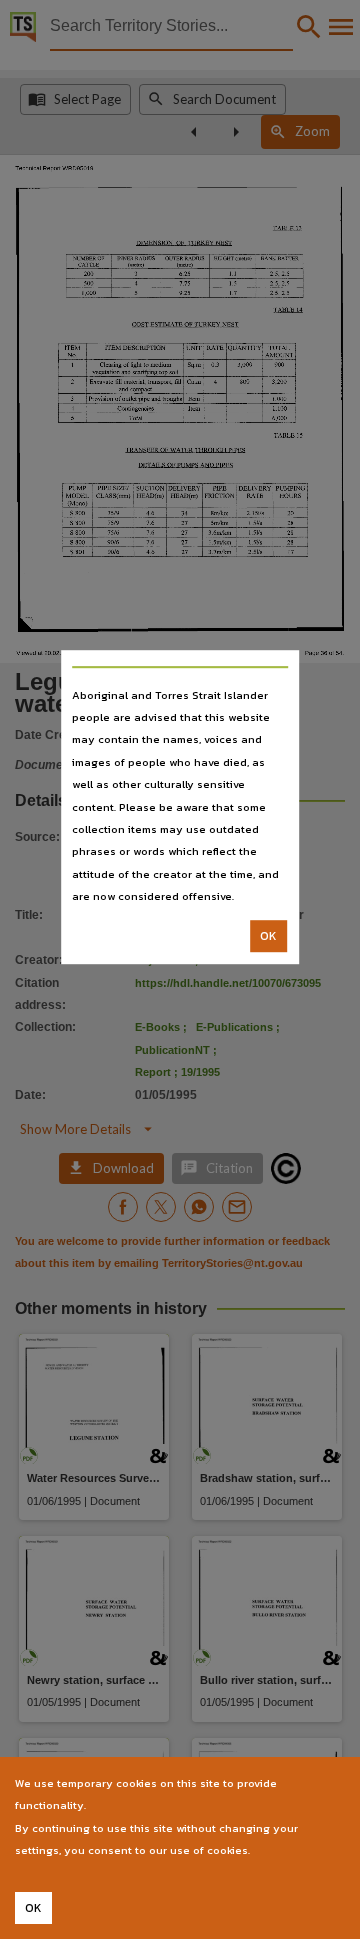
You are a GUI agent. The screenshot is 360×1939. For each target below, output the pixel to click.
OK (268, 936)
